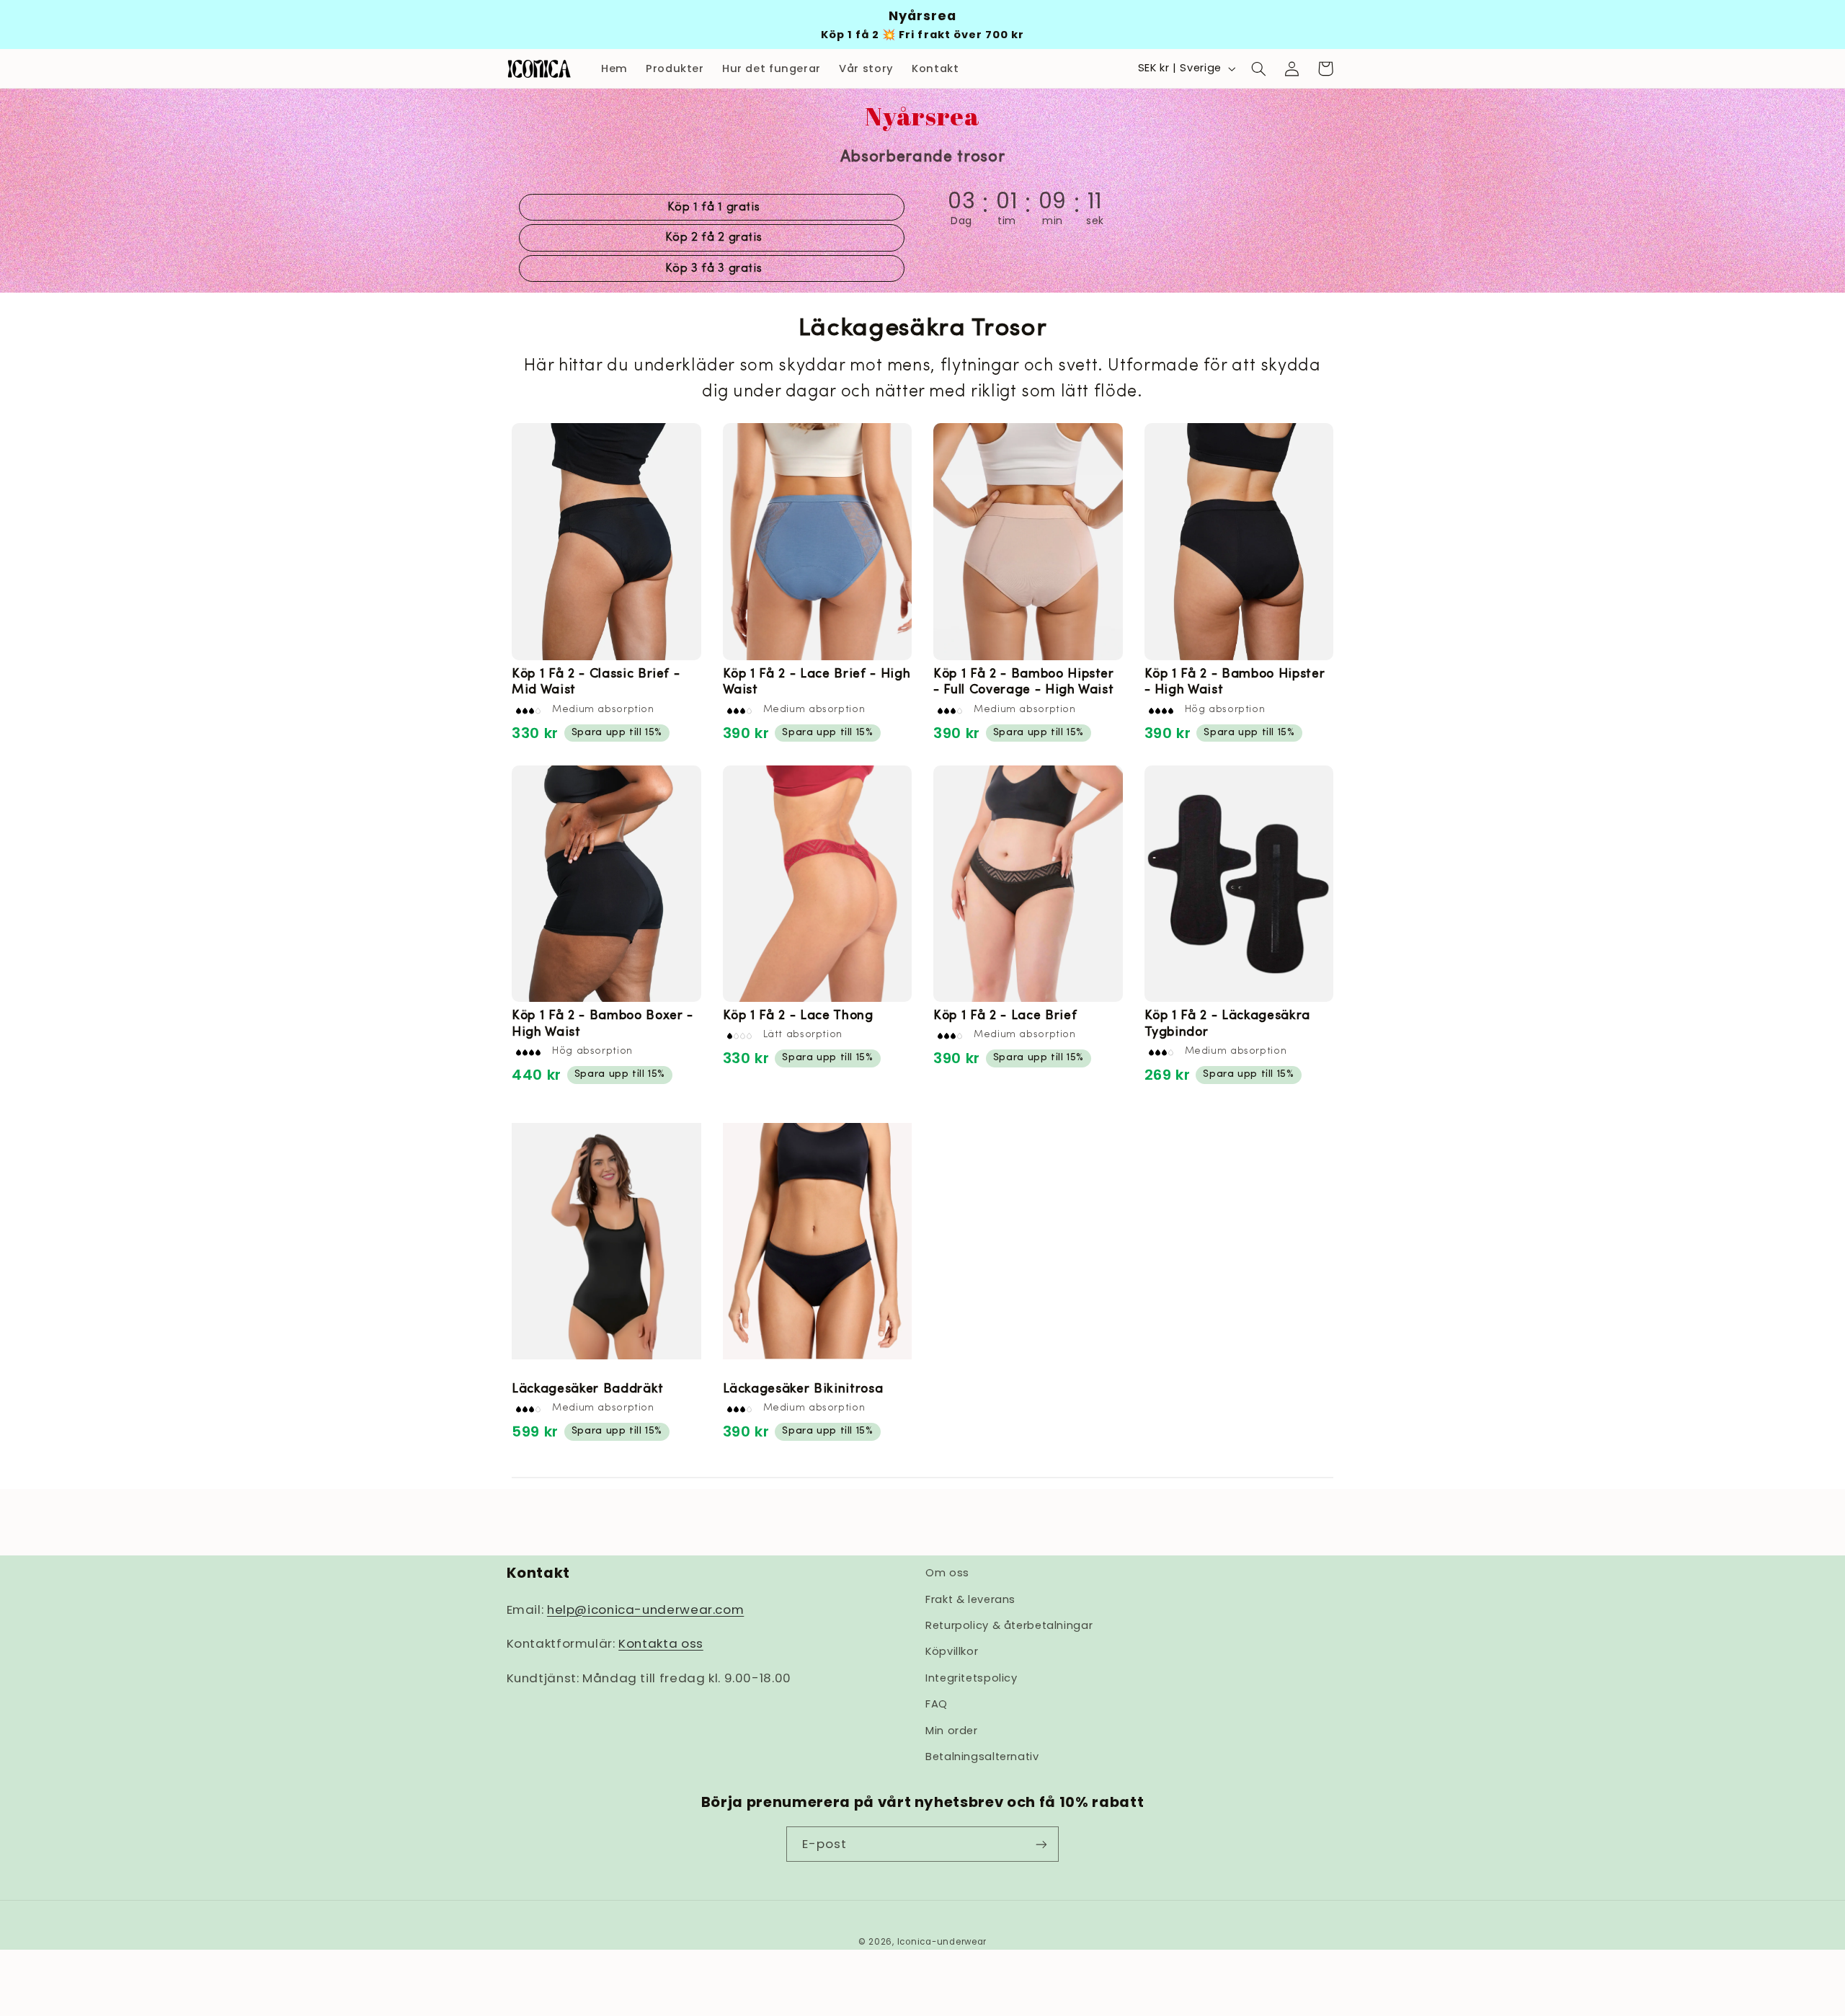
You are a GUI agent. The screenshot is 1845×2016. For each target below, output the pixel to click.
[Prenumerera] (1041, 1844)
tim (1007, 221)
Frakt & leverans (970, 1599)
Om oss (947, 1573)
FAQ (937, 1704)
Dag (961, 221)
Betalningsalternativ (982, 1757)
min (1053, 221)
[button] (1258, 68)
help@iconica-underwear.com (645, 1609)
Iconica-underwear (942, 1942)
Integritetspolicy (972, 1678)
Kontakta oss (661, 1643)
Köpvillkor (952, 1651)
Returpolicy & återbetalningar (1009, 1625)
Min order (952, 1731)
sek (1098, 221)
